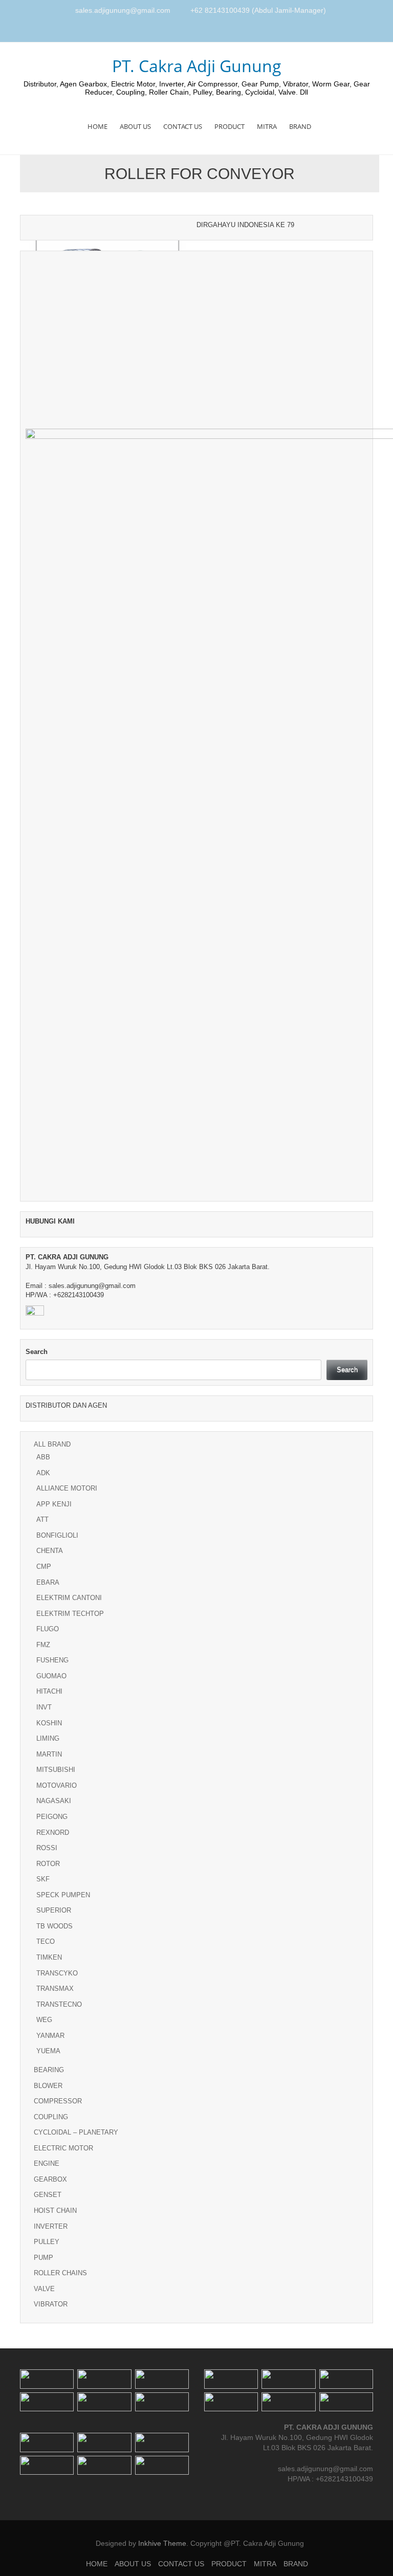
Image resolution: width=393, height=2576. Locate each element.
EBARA (48, 1582)
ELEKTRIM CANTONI (69, 1598)
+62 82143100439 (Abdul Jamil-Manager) (258, 10)
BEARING (49, 2070)
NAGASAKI (54, 1801)
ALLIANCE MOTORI (67, 1488)
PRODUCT (230, 126)
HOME (97, 126)
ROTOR (48, 1864)
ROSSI (47, 1848)
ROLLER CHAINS (60, 2273)
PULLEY (47, 2242)
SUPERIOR (54, 1910)
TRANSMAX (55, 1989)
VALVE (44, 2289)
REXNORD (53, 1833)
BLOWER (48, 2086)
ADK (43, 1473)
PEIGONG (52, 1817)
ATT (42, 1519)
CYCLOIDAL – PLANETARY (76, 2132)
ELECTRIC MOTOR (63, 2148)
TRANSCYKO (57, 1973)
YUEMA (48, 2051)
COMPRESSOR (58, 2101)
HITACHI (49, 1691)
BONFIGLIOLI (57, 1535)
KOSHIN (49, 1723)
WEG (44, 2020)
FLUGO (48, 1629)
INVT (44, 1707)
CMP (44, 1567)
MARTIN (49, 1754)
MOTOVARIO (57, 1785)
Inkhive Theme (162, 2543)
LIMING (48, 1738)
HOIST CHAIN (55, 2211)
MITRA (267, 126)
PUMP (43, 2258)
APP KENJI (54, 1504)
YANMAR (50, 2036)
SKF (43, 1879)
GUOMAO (51, 1676)
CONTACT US (183, 126)
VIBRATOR (51, 2304)
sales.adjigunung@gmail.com (123, 10)
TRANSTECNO (59, 2004)
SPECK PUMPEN (63, 1895)
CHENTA (50, 1551)
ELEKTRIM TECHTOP (70, 1614)
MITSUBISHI (56, 1770)
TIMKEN (49, 1957)
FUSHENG (52, 1660)
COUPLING (51, 2117)
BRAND (300, 126)
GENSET (48, 2195)
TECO (46, 1941)
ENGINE (47, 2163)
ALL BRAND (52, 1444)
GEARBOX (50, 2179)
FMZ (43, 1645)
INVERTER (51, 2226)
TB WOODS (54, 1926)
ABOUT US (135, 126)
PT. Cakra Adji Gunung (197, 66)
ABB (43, 1457)
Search (37, 1352)
